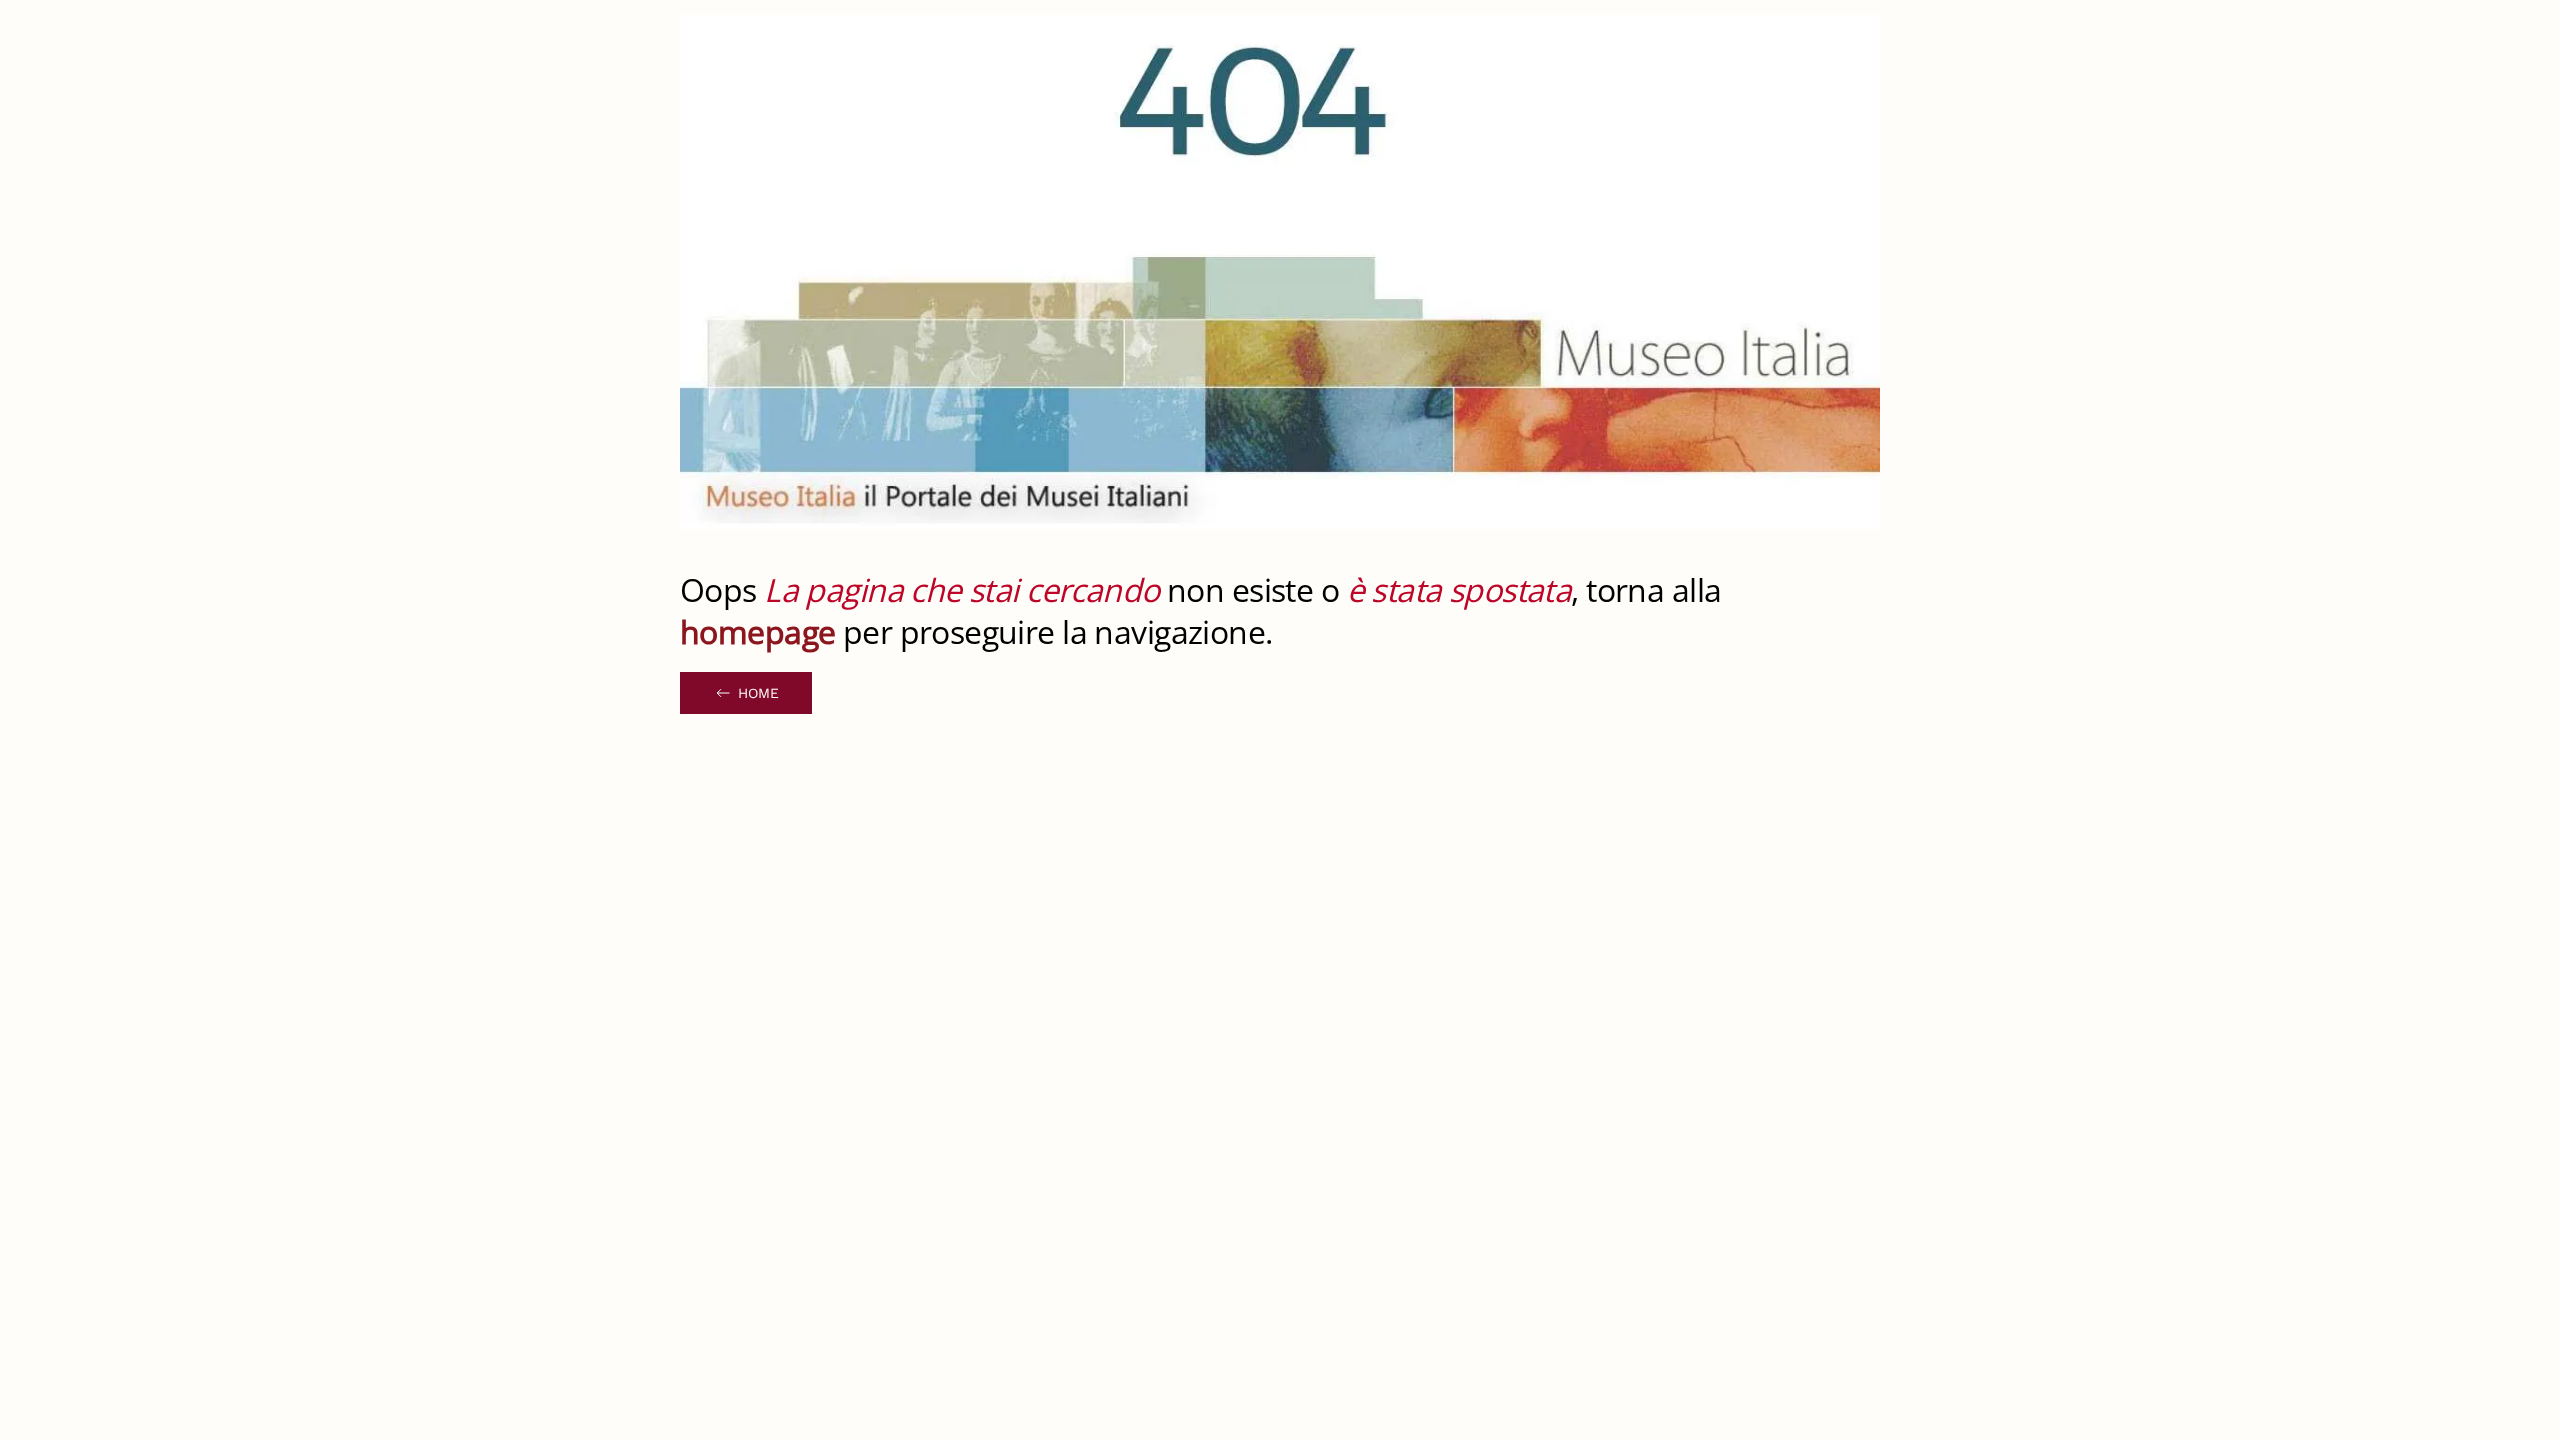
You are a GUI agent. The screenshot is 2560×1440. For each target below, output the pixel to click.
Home (758, 693)
